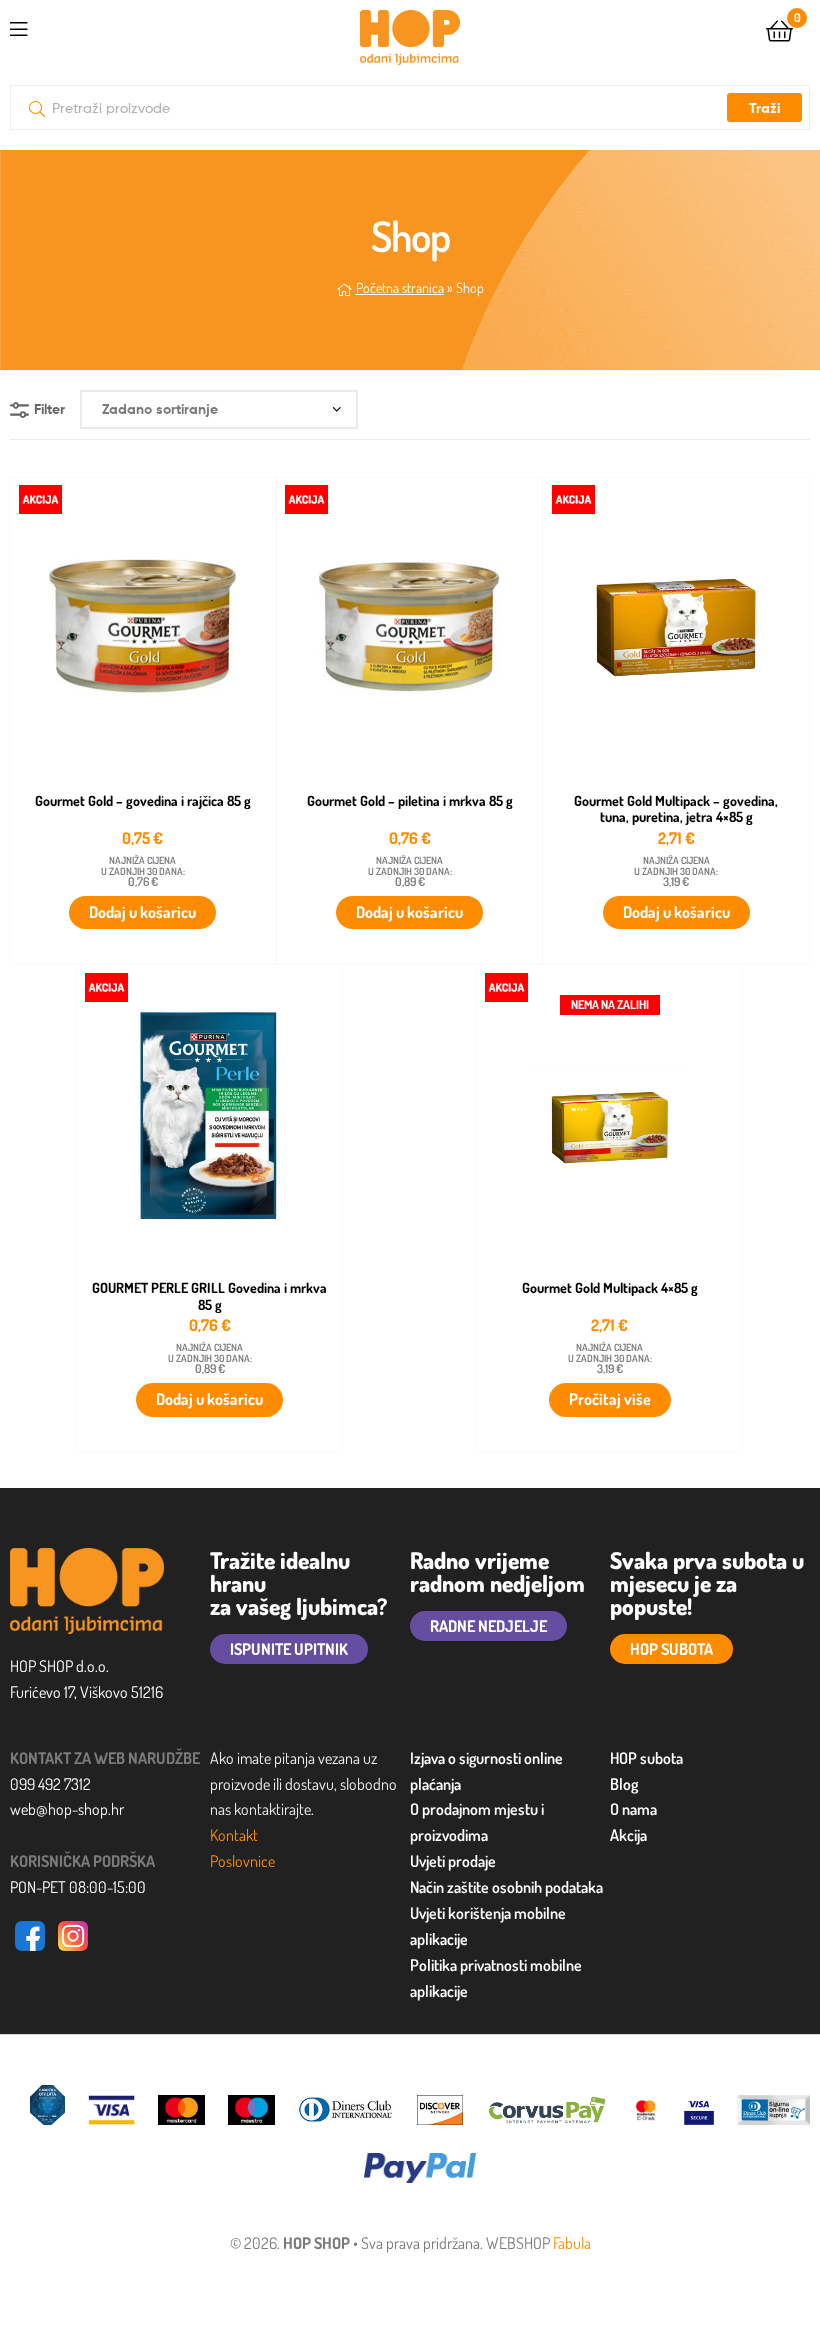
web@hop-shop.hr (67, 1809)
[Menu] (60, 26)
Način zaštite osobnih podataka (506, 1887)
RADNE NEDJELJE (488, 1626)
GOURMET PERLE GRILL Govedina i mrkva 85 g (209, 1296)
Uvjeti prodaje (453, 1861)
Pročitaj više (610, 1399)
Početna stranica (400, 287)
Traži (764, 108)
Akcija (628, 1835)
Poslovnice (242, 1861)
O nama (633, 1809)
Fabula (572, 2243)
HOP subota (646, 1758)
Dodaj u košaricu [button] (142, 912)
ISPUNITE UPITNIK (289, 1649)
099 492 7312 (50, 1784)
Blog (624, 1784)
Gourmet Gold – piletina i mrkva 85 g (410, 801)
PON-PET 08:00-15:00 (78, 1887)
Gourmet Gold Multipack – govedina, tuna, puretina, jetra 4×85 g (676, 809)
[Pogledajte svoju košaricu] (779, 29)
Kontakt (234, 1835)
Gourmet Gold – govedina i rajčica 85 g (143, 801)
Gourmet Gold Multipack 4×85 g (610, 1288)
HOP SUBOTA (671, 1649)
